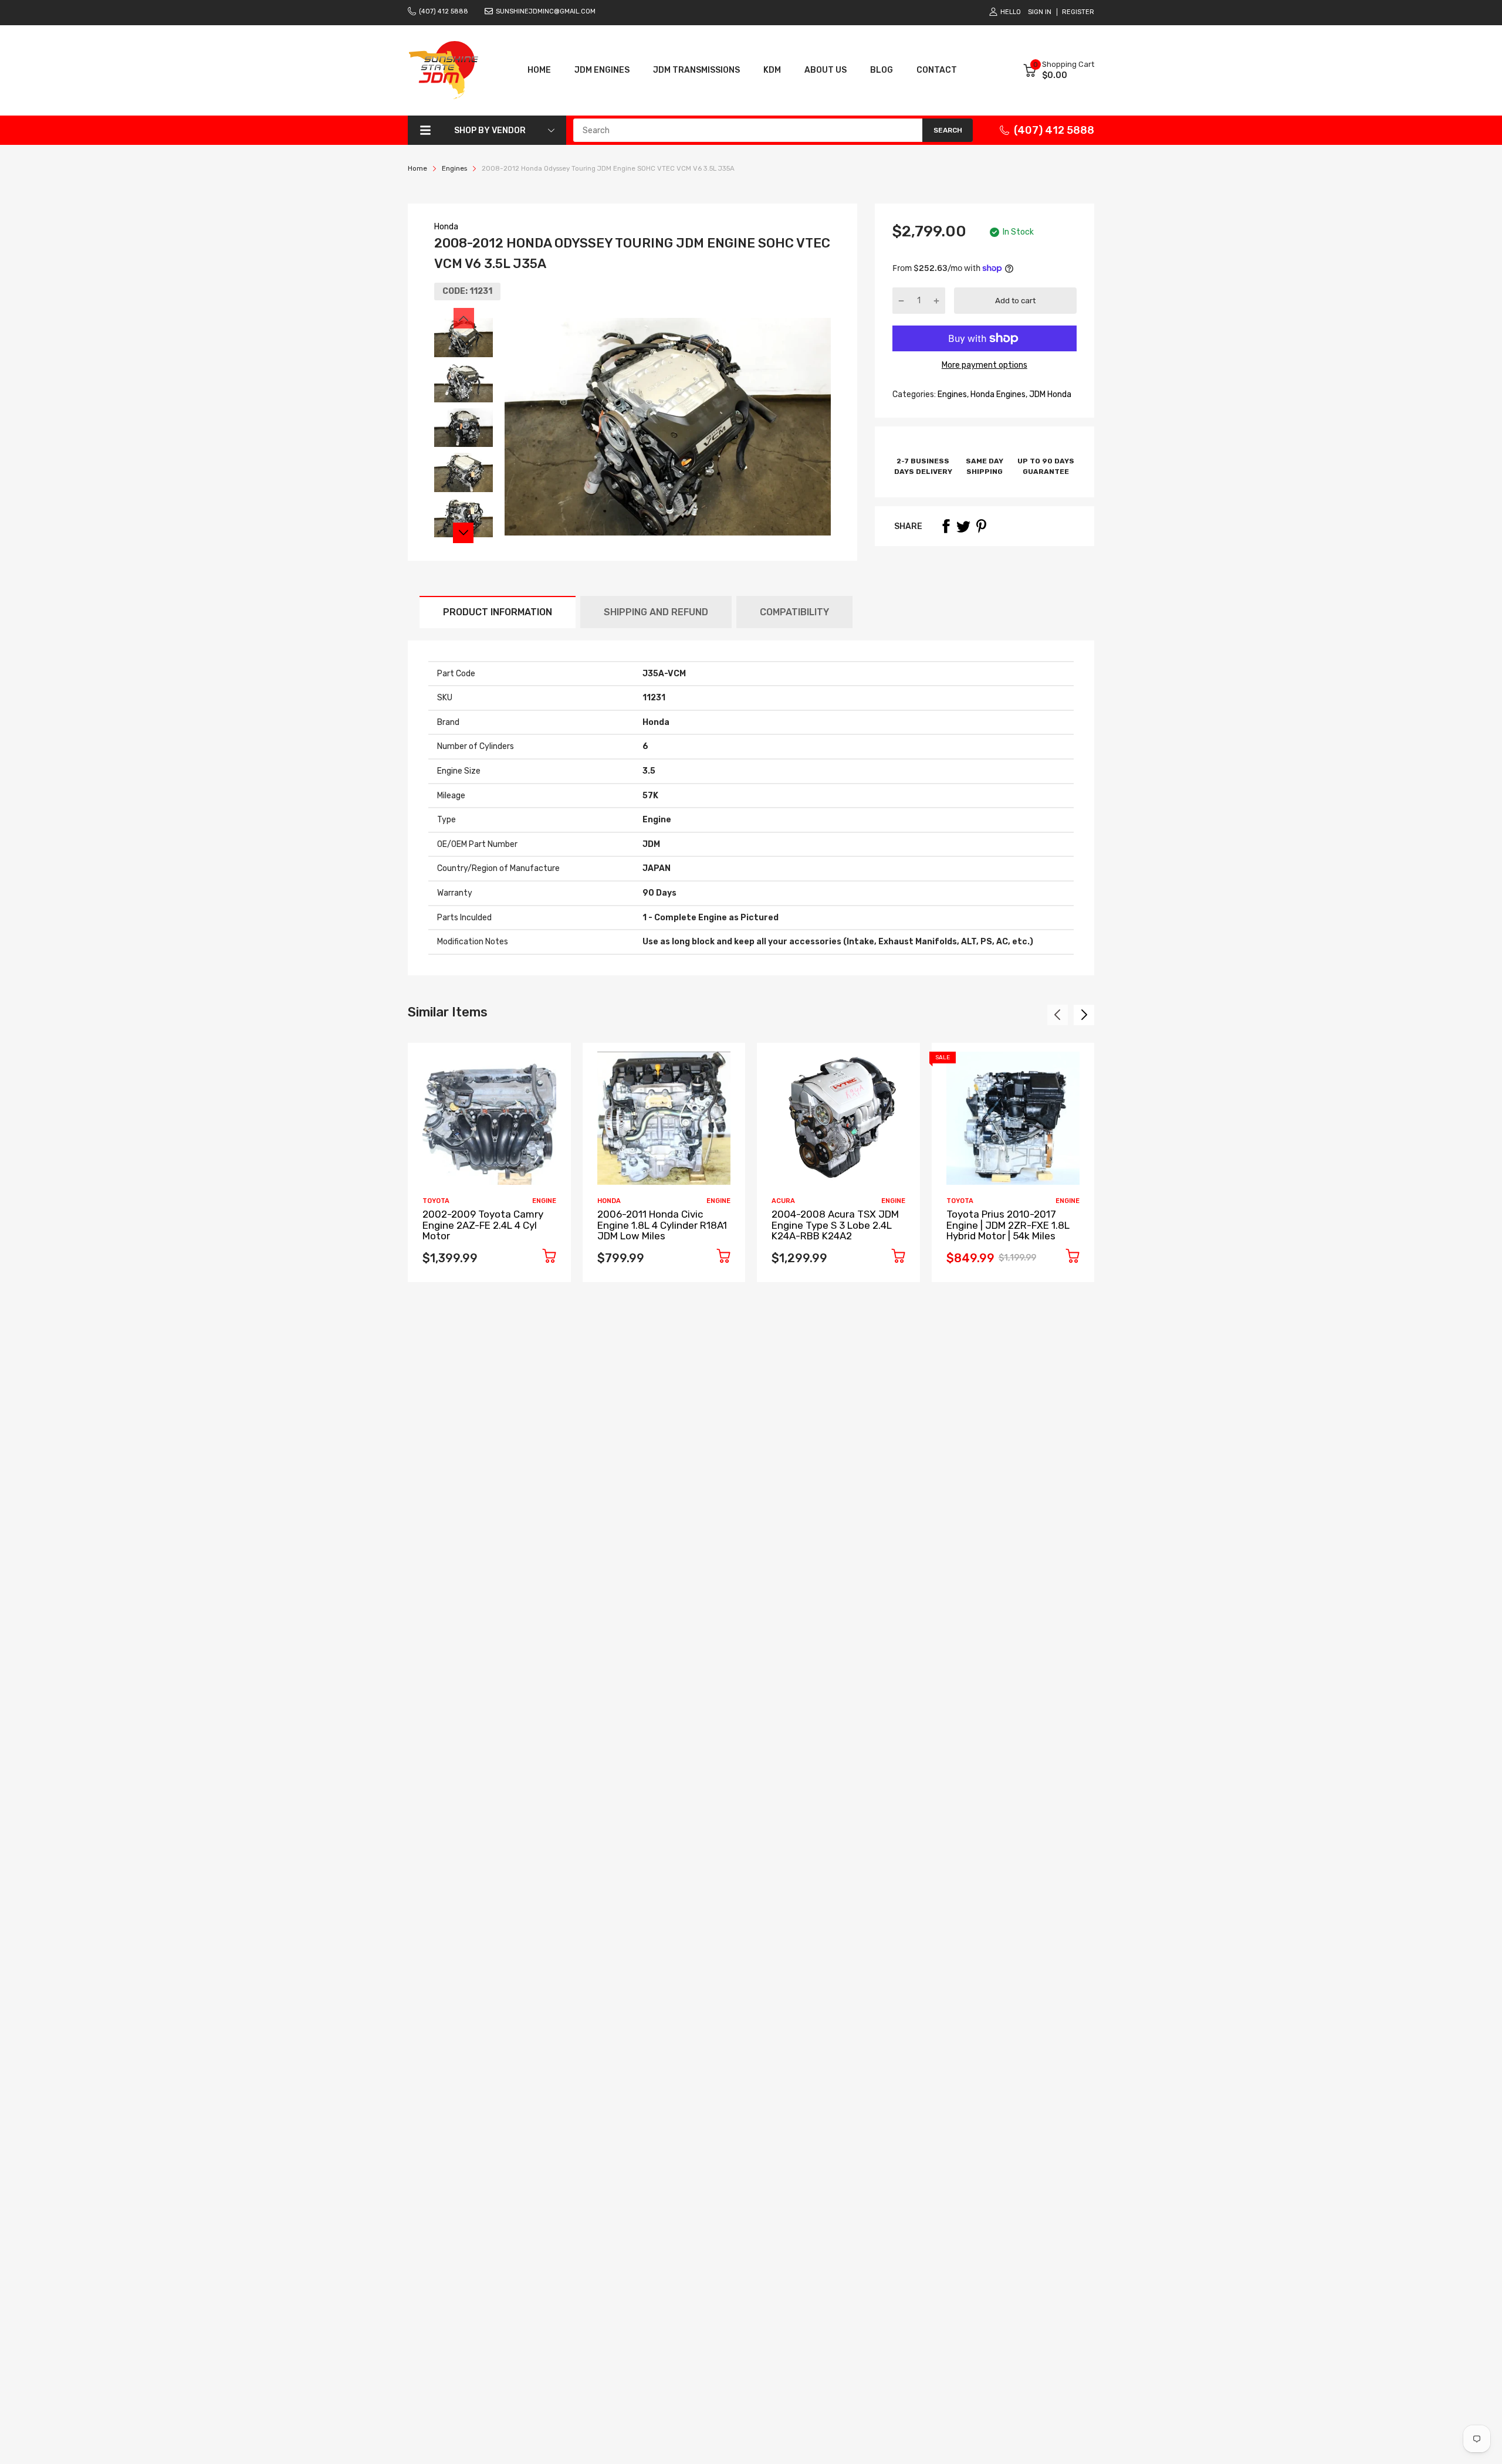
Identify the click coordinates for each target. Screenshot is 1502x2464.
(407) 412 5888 (444, 11)
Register (1078, 12)
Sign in (1040, 12)
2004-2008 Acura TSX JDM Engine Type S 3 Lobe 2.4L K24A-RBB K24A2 (835, 1225)
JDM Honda (1049, 394)
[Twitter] (963, 526)
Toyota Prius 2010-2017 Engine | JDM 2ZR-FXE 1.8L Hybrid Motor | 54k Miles (1008, 1225)
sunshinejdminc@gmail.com (546, 11)
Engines (951, 394)
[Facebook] (946, 526)
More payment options (985, 365)
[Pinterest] (981, 526)
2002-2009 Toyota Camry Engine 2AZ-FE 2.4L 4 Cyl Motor (483, 1225)
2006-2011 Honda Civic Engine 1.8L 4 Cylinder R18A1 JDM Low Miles (662, 1225)
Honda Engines (997, 394)
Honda (446, 227)
